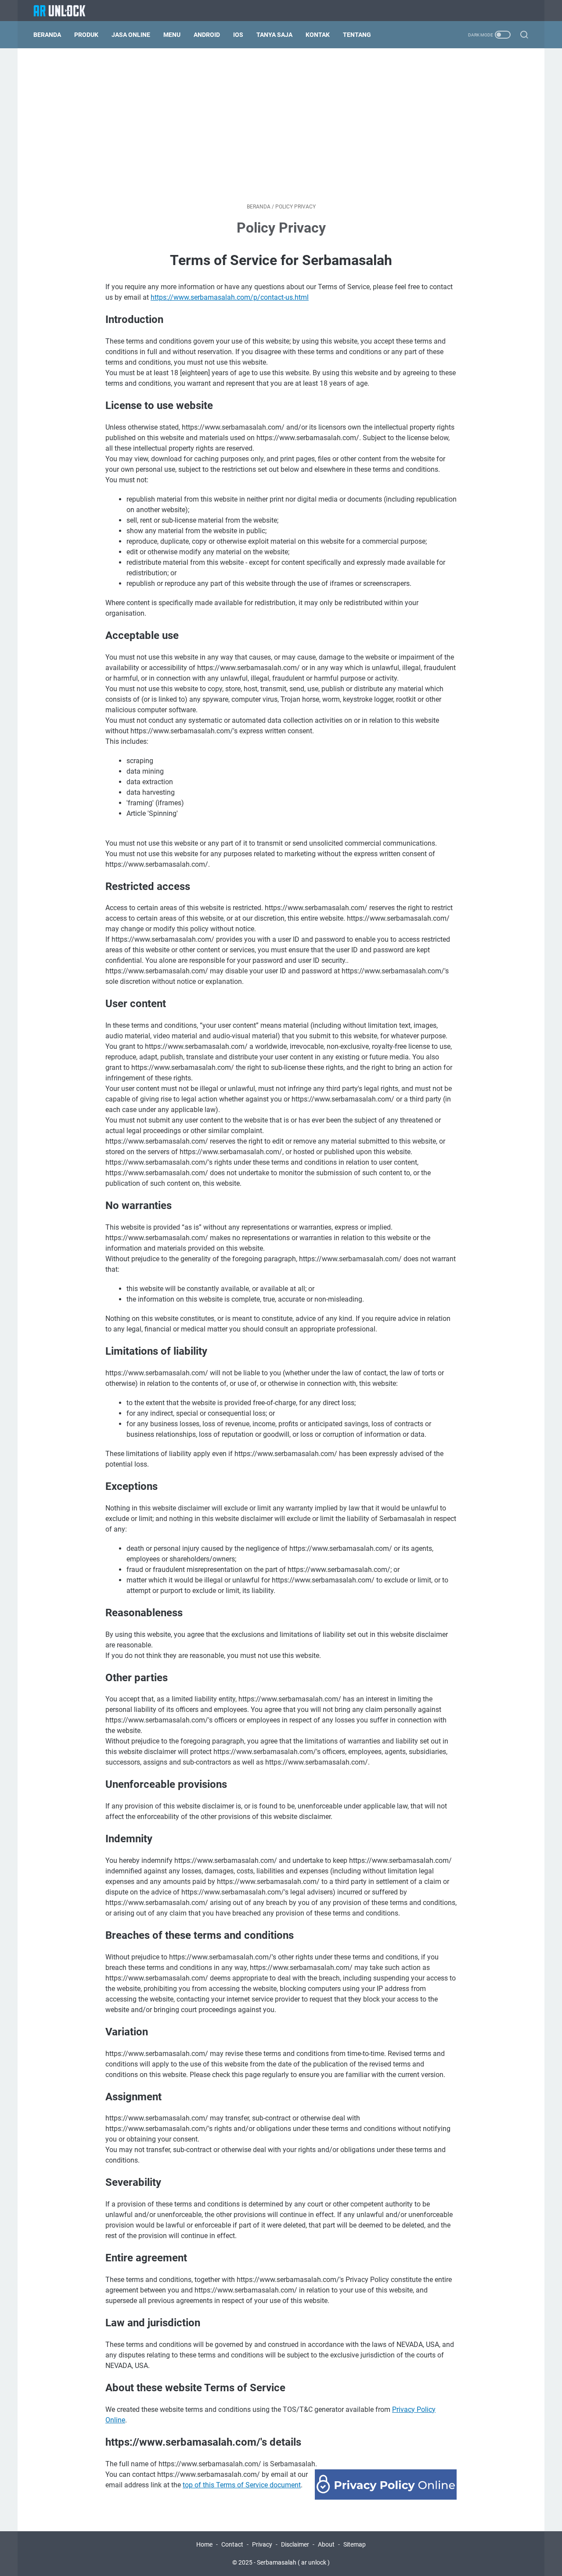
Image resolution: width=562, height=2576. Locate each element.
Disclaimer (295, 2544)
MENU (172, 35)
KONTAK (318, 35)
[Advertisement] (281, 126)
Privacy (262, 2544)
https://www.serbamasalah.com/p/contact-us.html (230, 297)
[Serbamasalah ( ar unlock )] (65, 11)
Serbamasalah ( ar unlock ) (293, 2562)
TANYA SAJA (274, 35)
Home (204, 2544)
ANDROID (207, 35)
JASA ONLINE (131, 35)
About (326, 2544)
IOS (238, 35)
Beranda (47, 35)
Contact (232, 2544)
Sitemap (355, 2544)
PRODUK (86, 35)
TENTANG (357, 35)
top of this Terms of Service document (242, 2485)
